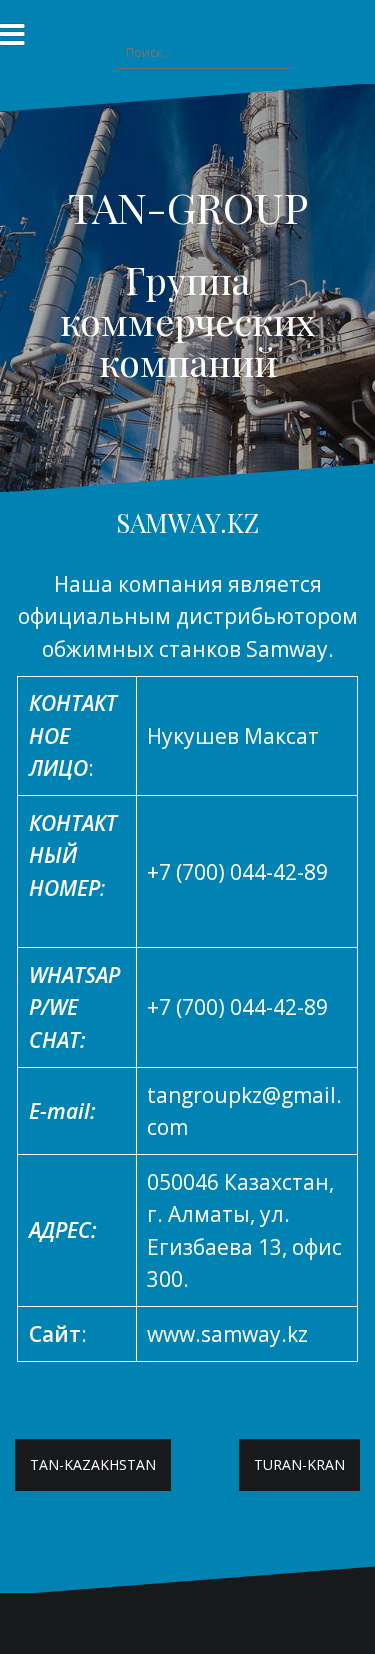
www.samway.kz (227, 1334)
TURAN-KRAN (299, 1464)
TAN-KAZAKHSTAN (93, 1464)
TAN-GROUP (188, 207)
